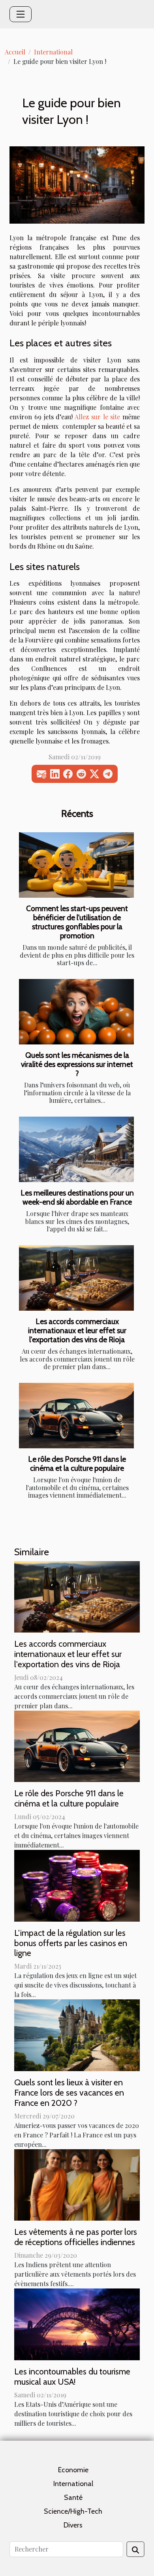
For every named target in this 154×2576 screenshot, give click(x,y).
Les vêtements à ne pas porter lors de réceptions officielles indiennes (76, 2237)
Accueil (15, 52)
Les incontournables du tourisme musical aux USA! (72, 2376)
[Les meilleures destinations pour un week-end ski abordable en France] (76, 1149)
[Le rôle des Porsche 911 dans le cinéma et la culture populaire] (76, 1416)
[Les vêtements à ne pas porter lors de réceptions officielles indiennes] (77, 2184)
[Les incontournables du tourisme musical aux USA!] (77, 2323)
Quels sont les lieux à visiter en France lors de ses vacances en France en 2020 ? (69, 2092)
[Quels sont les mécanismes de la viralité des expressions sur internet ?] (76, 1012)
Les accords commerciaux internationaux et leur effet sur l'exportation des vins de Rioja (77, 1330)
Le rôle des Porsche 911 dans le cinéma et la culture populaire (77, 1464)
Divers (73, 2525)
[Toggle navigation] (21, 14)
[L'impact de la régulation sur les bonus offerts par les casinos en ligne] (77, 1885)
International (53, 52)
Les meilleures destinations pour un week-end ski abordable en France (77, 1197)
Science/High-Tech (73, 2511)
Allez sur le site (97, 417)
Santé (73, 2498)
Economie (73, 2470)
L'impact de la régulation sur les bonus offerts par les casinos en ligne (71, 1943)
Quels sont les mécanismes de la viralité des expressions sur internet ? (77, 1064)
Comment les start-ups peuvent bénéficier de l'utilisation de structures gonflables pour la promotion (77, 922)
